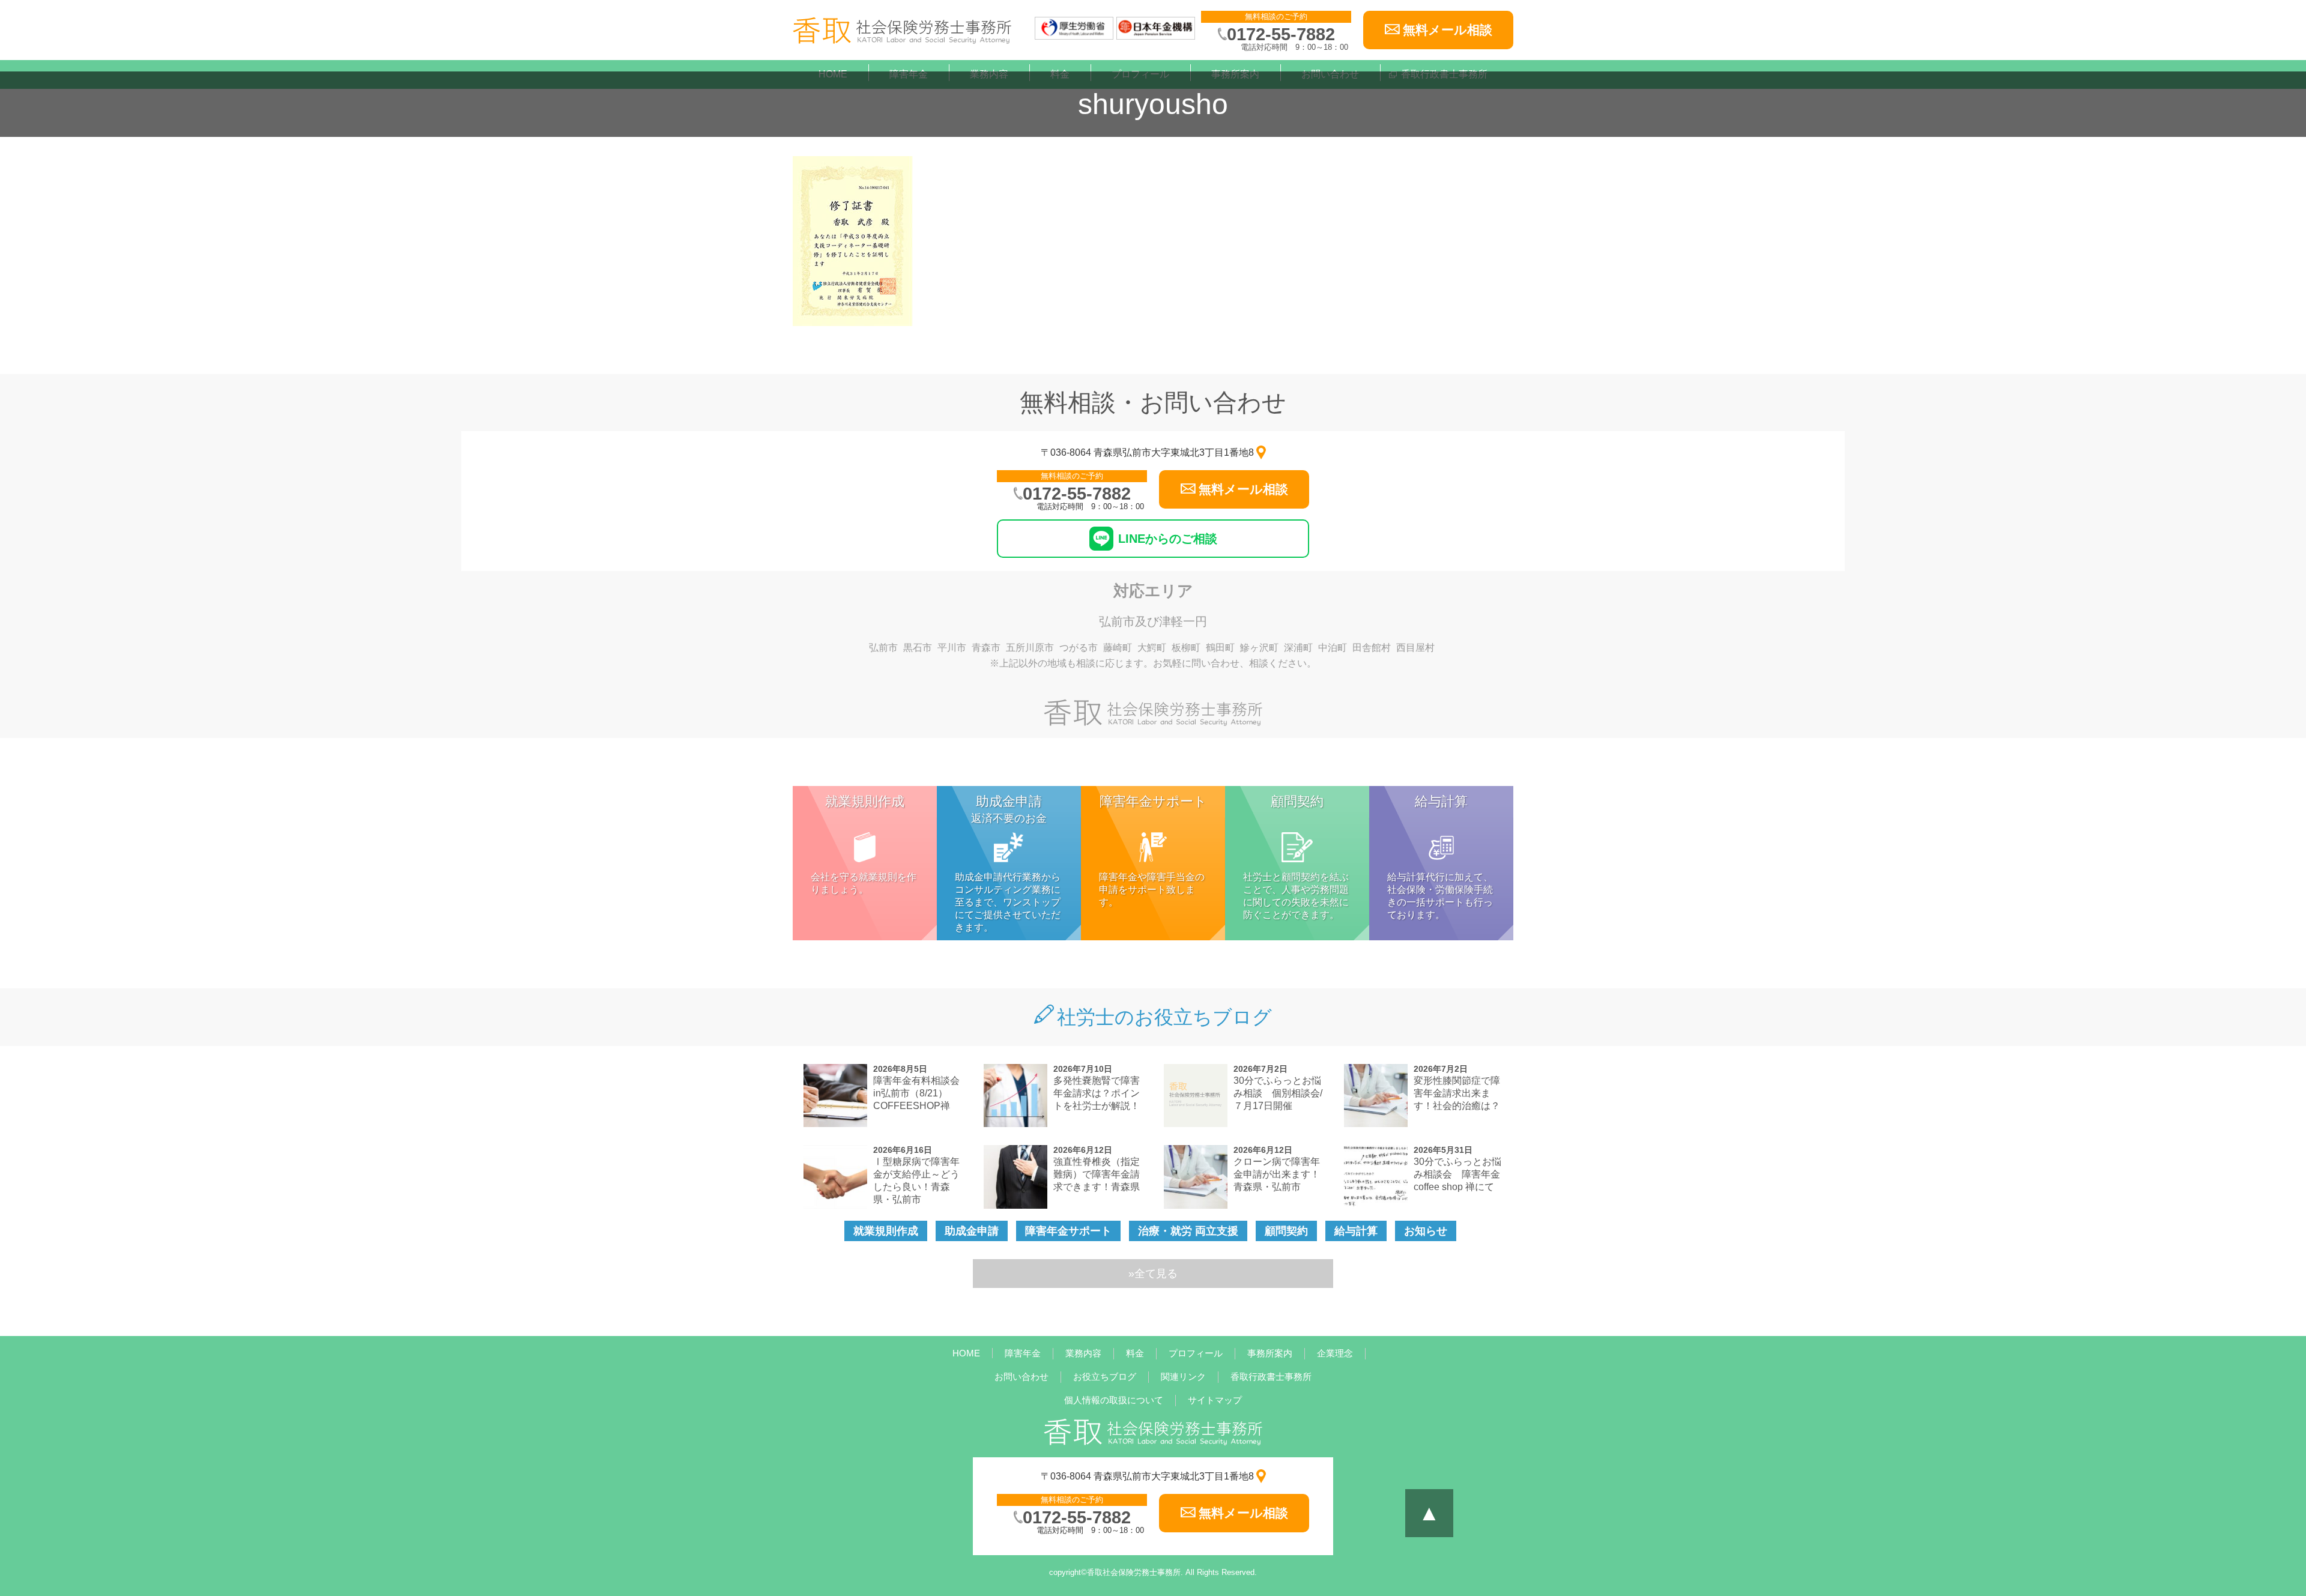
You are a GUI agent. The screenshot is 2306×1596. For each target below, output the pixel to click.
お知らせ (1426, 1231)
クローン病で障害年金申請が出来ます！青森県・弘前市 (1277, 1174)
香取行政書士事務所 (1271, 1377)
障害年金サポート (1068, 1231)
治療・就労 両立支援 (1188, 1231)
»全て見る (1153, 1274)
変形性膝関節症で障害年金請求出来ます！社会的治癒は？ (1457, 1093)
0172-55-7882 (1281, 34)
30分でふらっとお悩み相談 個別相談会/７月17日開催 (1278, 1093)
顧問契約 (1286, 1231)
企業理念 (1335, 1353)
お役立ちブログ (1105, 1377)
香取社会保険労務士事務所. (1135, 1572)
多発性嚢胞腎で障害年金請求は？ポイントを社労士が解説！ (1097, 1093)
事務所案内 (1270, 1353)
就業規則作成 (886, 1231)
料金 (1135, 1353)
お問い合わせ (1021, 1377)
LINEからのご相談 (1168, 539)
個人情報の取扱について (1114, 1400)
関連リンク (1183, 1377)
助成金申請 (972, 1231)
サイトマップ (1215, 1400)
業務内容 (1083, 1353)
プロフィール (1196, 1353)
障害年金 (1023, 1353)
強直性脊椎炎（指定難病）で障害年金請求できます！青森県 (1097, 1174)
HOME (966, 1353)
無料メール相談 (1448, 30)
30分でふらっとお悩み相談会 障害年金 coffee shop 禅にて (1462, 1174)
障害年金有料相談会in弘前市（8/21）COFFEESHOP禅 (916, 1093)
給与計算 (1356, 1231)
